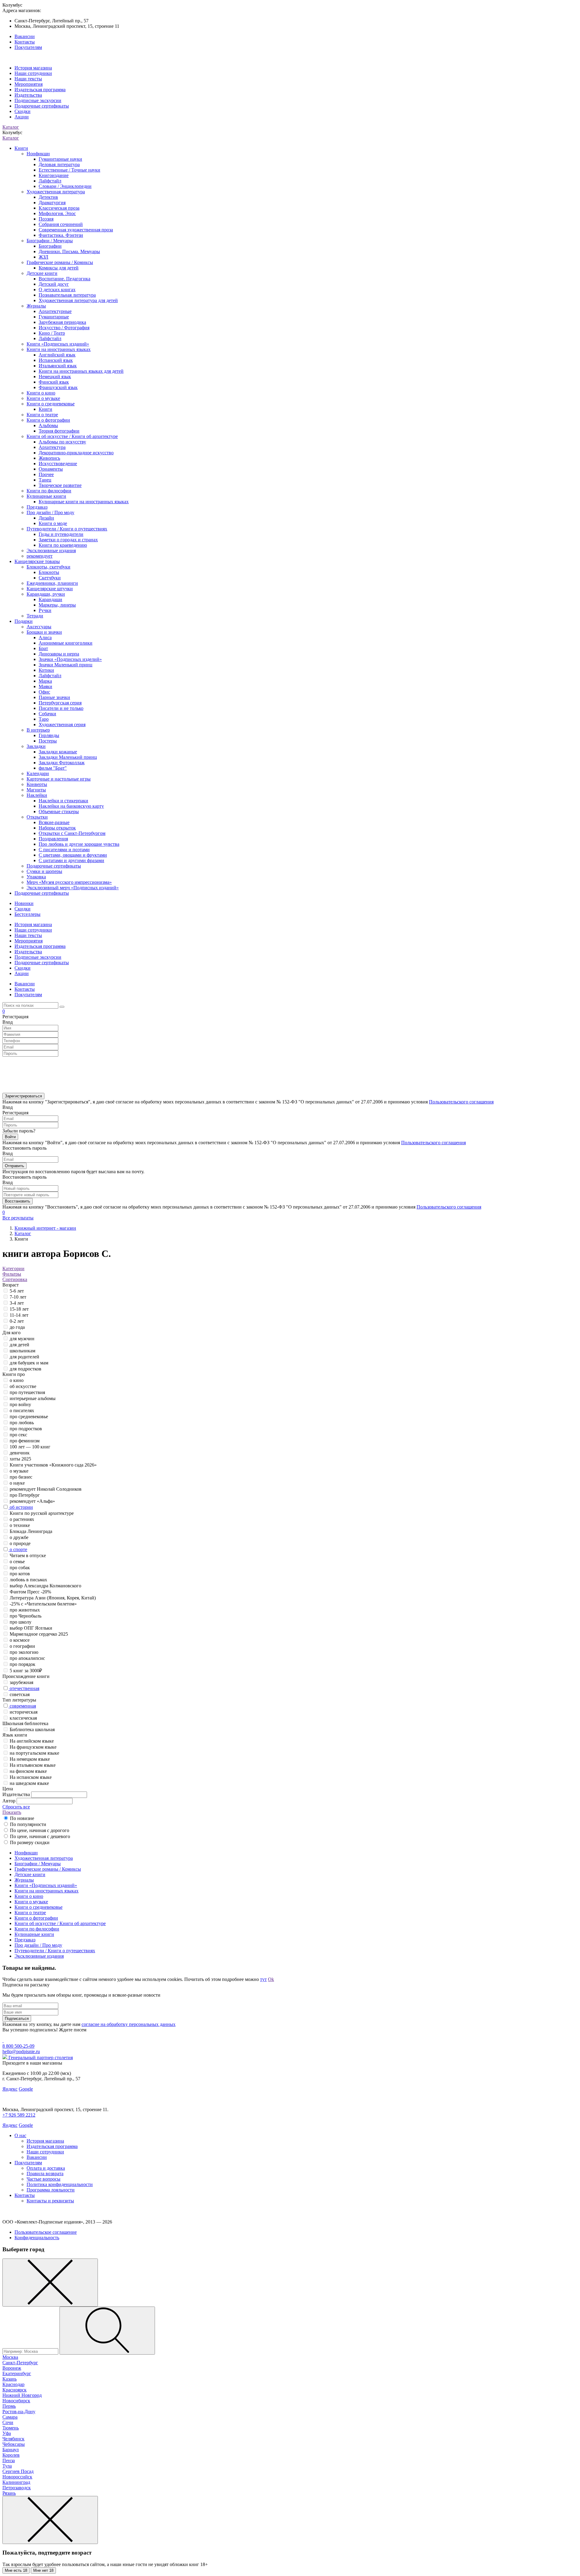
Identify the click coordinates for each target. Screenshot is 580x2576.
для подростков (26, 1369)
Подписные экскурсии (38, 100)
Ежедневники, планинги (52, 583)
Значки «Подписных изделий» (70, 659)
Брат (43, 648)
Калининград (16, 2482)
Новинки (24, 903)
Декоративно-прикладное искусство (76, 453)
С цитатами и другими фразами (71, 860)
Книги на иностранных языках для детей (81, 371)
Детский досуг (54, 284)
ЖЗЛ (43, 257)
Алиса (45, 638)
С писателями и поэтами (64, 850)
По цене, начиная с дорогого (40, 1830)
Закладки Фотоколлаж (62, 763)
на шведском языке (29, 1783)
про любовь (22, 1423)
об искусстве (23, 1386)
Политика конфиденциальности (60, 2184)
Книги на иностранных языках (59, 349)
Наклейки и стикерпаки (63, 801)
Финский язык (54, 382)
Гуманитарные (54, 317)
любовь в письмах (28, 1580)
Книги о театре (42, 415)
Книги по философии (49, 491)
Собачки (47, 714)
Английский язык (57, 355)
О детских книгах (57, 290)
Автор (9, 1801)
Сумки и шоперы (44, 871)
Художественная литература (56, 192)
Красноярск (14, 2390)
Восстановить (18, 1201)
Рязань (9, 2493)
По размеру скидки (30, 1842)
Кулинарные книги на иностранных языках (84, 502)
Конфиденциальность (37, 2238)
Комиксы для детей (59, 268)
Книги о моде (53, 523)
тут (263, 1979)
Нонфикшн (38, 154)
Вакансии (25, 36)
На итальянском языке (33, 1765)
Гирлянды (49, 735)
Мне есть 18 (16, 2570)
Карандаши (50, 599)
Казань (10, 2379)
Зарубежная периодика (62, 322)
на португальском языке (34, 1753)
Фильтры (12, 1274)
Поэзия (46, 219)
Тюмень (11, 2428)
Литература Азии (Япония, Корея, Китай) (53, 1598)
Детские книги (42, 273)
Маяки (45, 686)
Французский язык (58, 387)
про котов (20, 1574)
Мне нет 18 (43, 2570)
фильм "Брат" (53, 768)
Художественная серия (62, 725)
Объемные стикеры (59, 811)
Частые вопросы (43, 2179)
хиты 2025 (20, 1459)
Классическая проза (59, 208)
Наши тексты (28, 79)
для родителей (24, 1357)
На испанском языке (31, 1777)
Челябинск (13, 2439)
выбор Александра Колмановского (45, 1586)
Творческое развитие (60, 485)
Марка (45, 681)
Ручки (45, 610)
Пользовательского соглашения (461, 1102)
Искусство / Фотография (64, 328)
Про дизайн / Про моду (50, 512)
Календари (38, 773)
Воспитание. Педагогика (64, 279)
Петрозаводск (17, 2488)
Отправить (14, 1166)
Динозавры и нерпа (59, 654)
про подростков (26, 1429)
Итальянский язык (58, 366)
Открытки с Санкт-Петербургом (72, 833)
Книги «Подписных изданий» (58, 344)
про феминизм (25, 1441)
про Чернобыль (26, 1616)
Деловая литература (59, 164)
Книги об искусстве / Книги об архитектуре (72, 436)
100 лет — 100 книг (30, 1447)
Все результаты (18, 1218)
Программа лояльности (51, 2190)
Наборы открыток (57, 828)
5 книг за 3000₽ (26, 1671)
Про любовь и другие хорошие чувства (79, 844)
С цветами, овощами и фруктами (73, 855)
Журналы (36, 306)
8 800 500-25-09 (18, 2046)
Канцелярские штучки (50, 589)
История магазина (33, 68)
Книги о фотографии (48, 420)
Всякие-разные (54, 822)
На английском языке (32, 1741)
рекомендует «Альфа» (32, 1501)
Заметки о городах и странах (68, 540)
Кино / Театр (52, 333)
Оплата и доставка (46, 2168)
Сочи (8, 2422)
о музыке (19, 1471)
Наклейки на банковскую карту (71, 806)
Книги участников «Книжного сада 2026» (53, 1465)
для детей (19, 1345)
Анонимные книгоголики (66, 643)
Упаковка (36, 877)
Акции (22, 117)
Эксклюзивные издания (51, 551)
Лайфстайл (50, 181)
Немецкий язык (55, 377)
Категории (13, 1269)
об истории (21, 1507)
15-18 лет (19, 1309)
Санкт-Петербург (20, 2363)
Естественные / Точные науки (69, 170)
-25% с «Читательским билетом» (43, 1604)
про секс (18, 1435)
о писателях (22, 1410)
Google (26, 2089)
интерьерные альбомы (33, 1398)
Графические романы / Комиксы (60, 262)
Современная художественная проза (76, 230)
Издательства (28, 95)
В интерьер (38, 730)
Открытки (37, 817)
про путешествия (27, 1392)
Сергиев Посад (18, 2471)
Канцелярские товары (37, 561)
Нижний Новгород (22, 2395)
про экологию (24, 1652)
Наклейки (37, 795)
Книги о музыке (43, 398)
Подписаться (17, 2019)
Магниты (36, 790)
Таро (44, 719)
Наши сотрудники (33, 73)
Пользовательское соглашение (46, 2232)
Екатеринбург (17, 2373)
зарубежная (21, 1682)
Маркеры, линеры (57, 605)
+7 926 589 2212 (19, 2115)
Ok (271, 1979)
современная (23, 1706)
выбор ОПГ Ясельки (31, 1628)
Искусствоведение (58, 464)
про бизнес (21, 1477)
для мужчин (22, 1339)
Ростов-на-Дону (19, 2412)
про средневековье (29, 1417)
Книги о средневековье (51, 404)
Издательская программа (40, 90)
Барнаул (11, 2450)
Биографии (50, 246)
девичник (20, 1453)
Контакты (25, 42)
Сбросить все (16, 1807)
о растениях (22, 1519)
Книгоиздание (54, 175)
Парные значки (54, 697)
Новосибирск (16, 2401)
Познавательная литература (67, 295)
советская (20, 1694)
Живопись (49, 458)
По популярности (28, 1824)
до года (17, 1327)
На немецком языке (30, 1759)
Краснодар (13, 2384)
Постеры (48, 741)
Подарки (24, 621)
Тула (7, 2466)
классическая (23, 1718)
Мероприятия (29, 84)
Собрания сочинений (61, 224)
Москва (10, 2357)
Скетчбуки (50, 578)
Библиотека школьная (32, 1729)
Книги (21, 148)
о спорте (18, 1549)
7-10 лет (18, 1297)
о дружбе (19, 1537)
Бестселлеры (27, 914)
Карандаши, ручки (46, 594)
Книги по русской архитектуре (42, 1513)
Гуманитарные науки (60, 159)
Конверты (37, 784)
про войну (20, 1404)
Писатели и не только (61, 708)
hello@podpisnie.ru (21, 2051)
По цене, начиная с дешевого (40, 1836)
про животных (25, 1610)
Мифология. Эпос (57, 213)
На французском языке (33, 1747)
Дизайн (46, 518)
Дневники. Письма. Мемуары (69, 251)
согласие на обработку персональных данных (129, 2024)
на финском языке (28, 1771)
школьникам (23, 1351)
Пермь (9, 2406)
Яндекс (10, 2089)
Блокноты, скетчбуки (48, 567)
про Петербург (25, 1495)
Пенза (9, 2460)
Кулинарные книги (46, 496)
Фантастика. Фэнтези (61, 235)
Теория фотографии (59, 431)
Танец (45, 480)
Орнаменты (51, 469)
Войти (10, 1137)
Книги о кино (41, 393)
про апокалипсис (27, 1658)
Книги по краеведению (63, 545)
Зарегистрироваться (23, 1096)
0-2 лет (17, 1321)
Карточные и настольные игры (59, 779)
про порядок (23, 1664)
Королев (11, 2455)
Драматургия (52, 203)
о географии (22, 1646)
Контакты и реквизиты (50, 2201)
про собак (20, 1568)
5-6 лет (17, 1291)
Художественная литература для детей (78, 300)
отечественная (24, 1688)
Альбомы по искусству (62, 442)
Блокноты (49, 572)
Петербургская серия (60, 703)
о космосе (20, 1640)
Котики (46, 670)
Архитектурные (55, 311)
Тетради (35, 616)
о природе (20, 1543)
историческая (24, 1712)
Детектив (48, 197)
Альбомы (48, 425)
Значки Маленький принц (66, 665)
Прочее (46, 474)
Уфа (7, 2433)
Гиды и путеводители (61, 534)
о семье (17, 1562)
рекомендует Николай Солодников (46, 1489)
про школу (21, 1622)
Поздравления (53, 839)
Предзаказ (37, 507)
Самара (10, 2417)
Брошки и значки (44, 632)
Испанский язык (56, 360)
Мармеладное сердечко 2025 (39, 1634)
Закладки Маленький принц (68, 757)
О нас (20, 2135)
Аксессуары (39, 627)
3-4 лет (17, 1303)
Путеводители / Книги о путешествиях (67, 529)
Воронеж (12, 2368)
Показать (12, 1812)
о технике (20, 1525)
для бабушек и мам (29, 1363)
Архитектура (52, 447)
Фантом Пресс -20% (30, 1592)
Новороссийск (17, 2477)
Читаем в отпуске (28, 1555)
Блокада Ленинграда (31, 1531)
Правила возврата (45, 2173)
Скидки (23, 111)
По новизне (22, 1818)
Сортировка (15, 1279)
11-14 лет (19, 1315)
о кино (17, 1380)
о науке (17, 1483)
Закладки (36, 746)
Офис (44, 692)
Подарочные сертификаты (42, 106)
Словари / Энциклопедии (65, 186)
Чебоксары (14, 2444)
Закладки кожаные (58, 752)
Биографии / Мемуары (50, 241)
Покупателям (28, 47)
